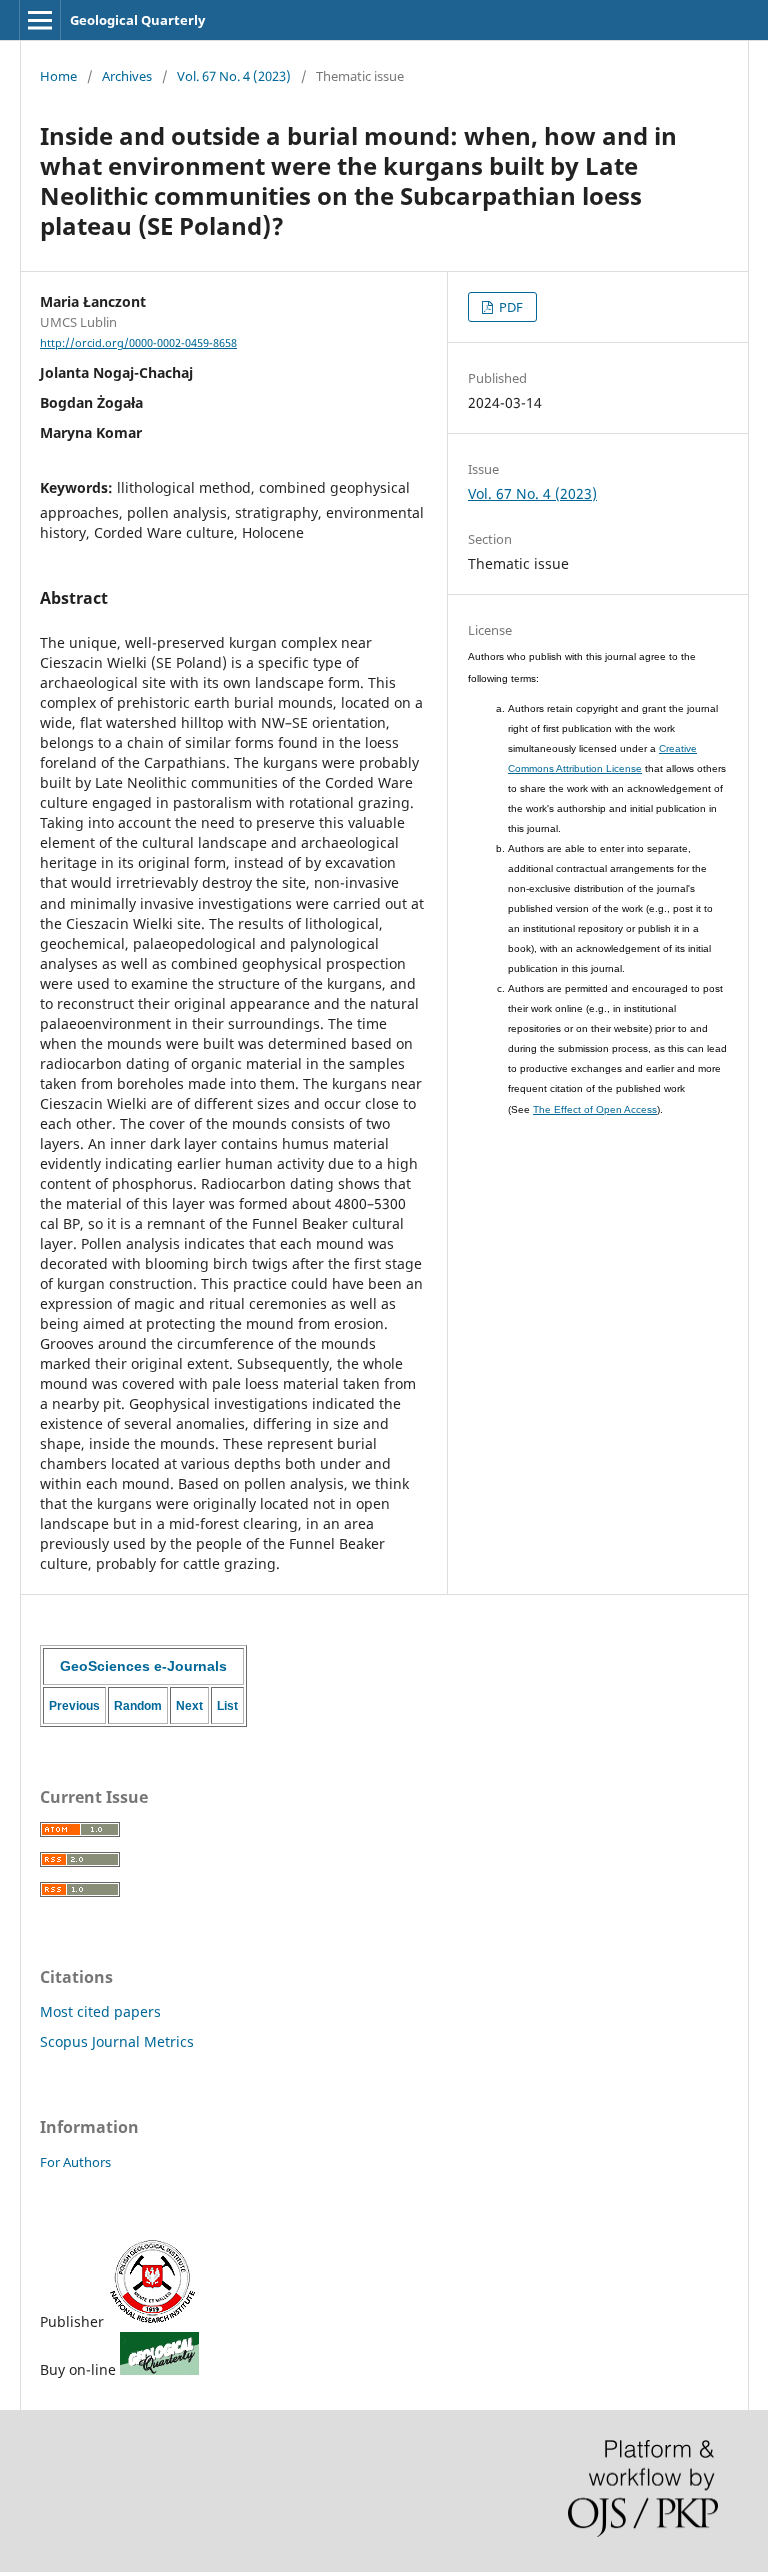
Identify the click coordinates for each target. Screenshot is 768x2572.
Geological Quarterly (137, 20)
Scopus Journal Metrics (117, 2041)
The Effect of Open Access (595, 1109)
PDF (509, 307)
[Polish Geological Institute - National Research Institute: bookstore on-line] (159, 2369)
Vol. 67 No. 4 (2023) (234, 76)
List (227, 1706)
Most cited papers (100, 2011)
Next (189, 1706)
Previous (74, 1706)
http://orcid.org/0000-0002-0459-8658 (138, 343)
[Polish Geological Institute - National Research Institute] (153, 2321)
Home (58, 76)
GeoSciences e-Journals (143, 1666)
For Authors (75, 2162)
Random (138, 1706)
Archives (127, 76)
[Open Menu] (40, 20)
